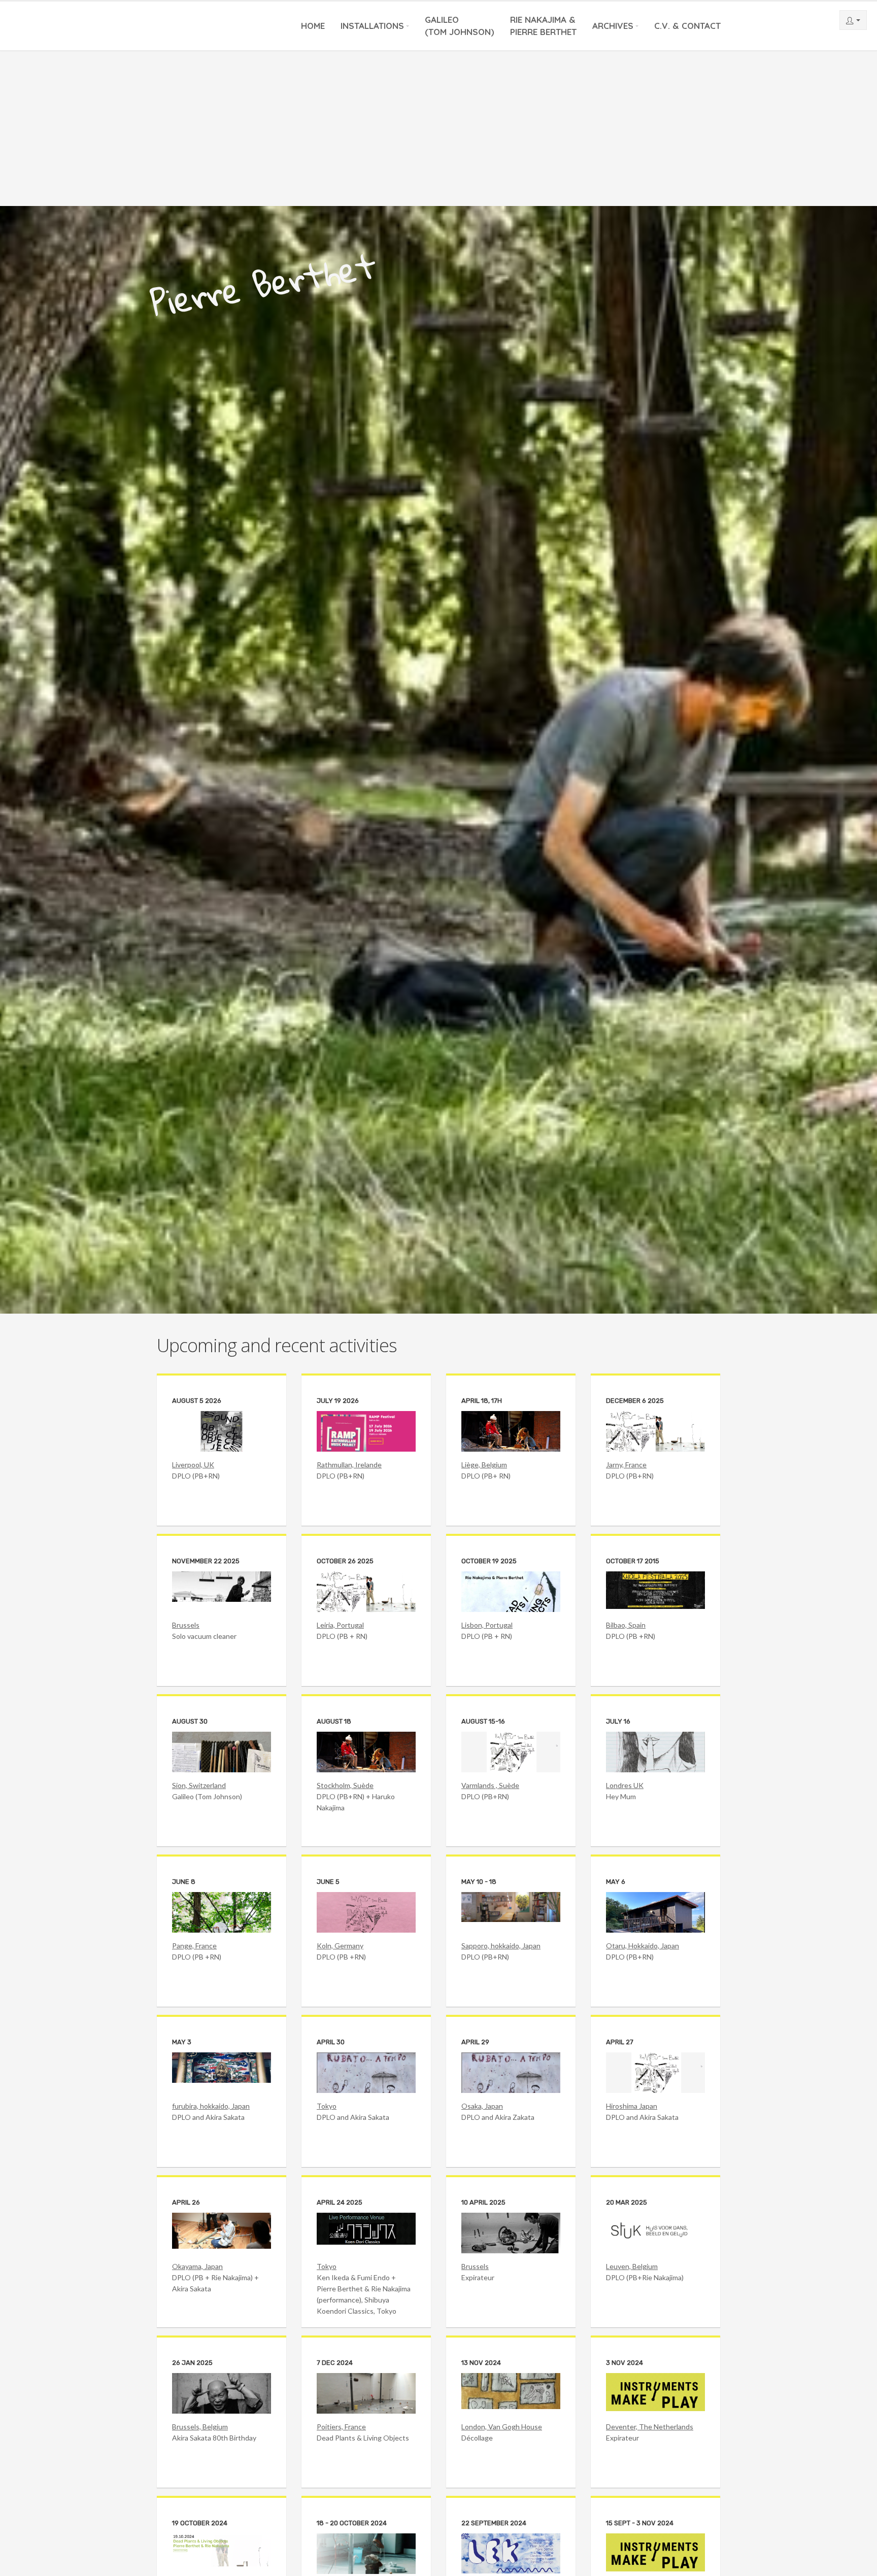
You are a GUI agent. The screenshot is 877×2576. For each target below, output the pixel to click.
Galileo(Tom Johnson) (460, 26)
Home (313, 26)
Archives (613, 26)
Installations (372, 26)
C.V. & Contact (687, 26)
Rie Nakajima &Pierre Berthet (543, 26)
